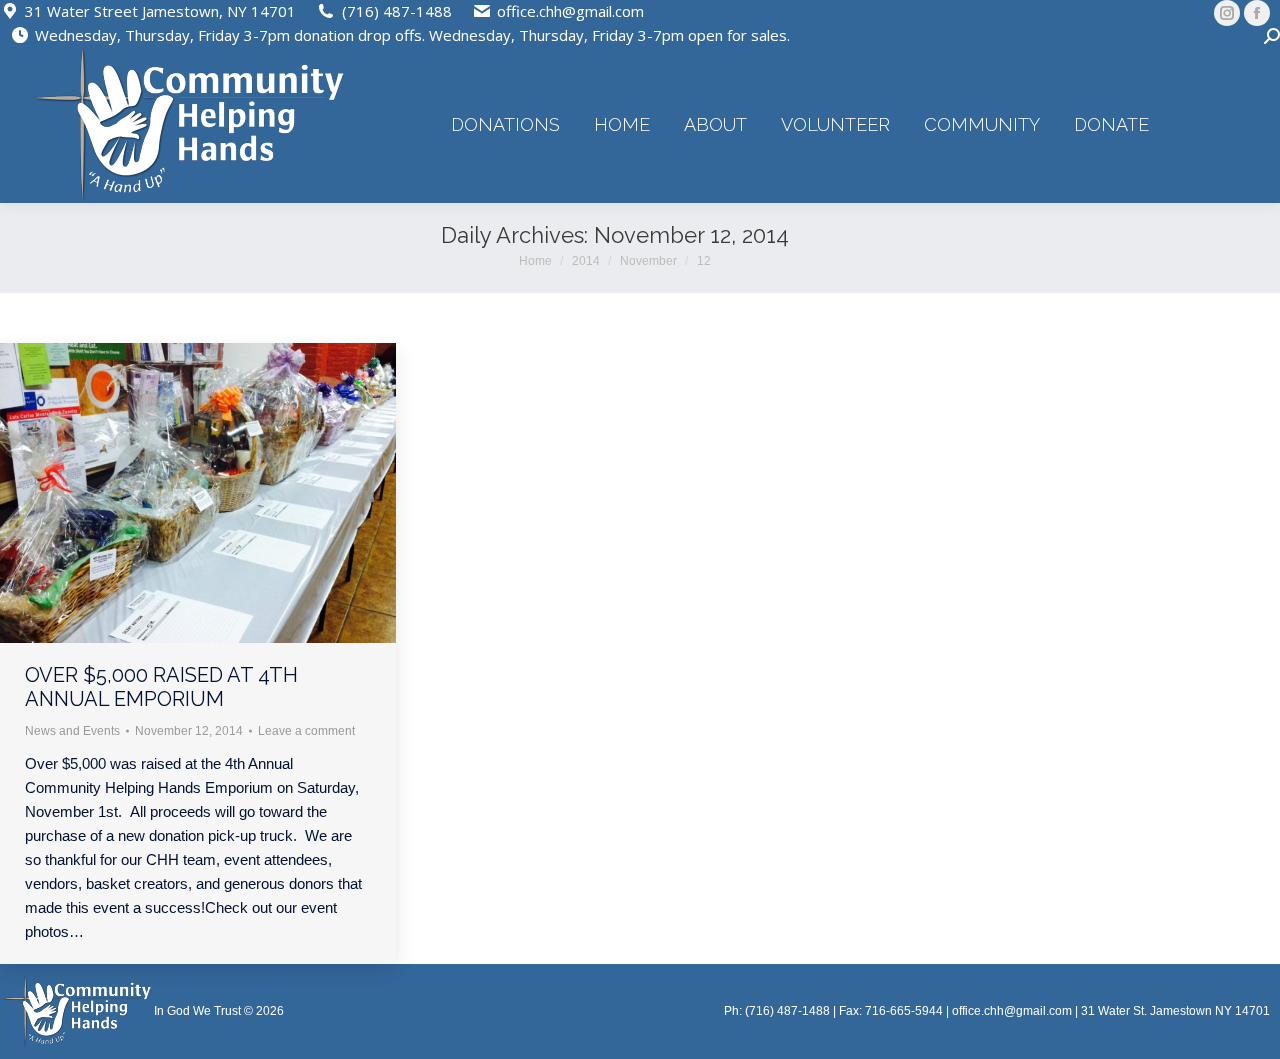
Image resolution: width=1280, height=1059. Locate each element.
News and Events (72, 731)
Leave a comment (306, 731)
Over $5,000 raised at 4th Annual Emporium (161, 687)
